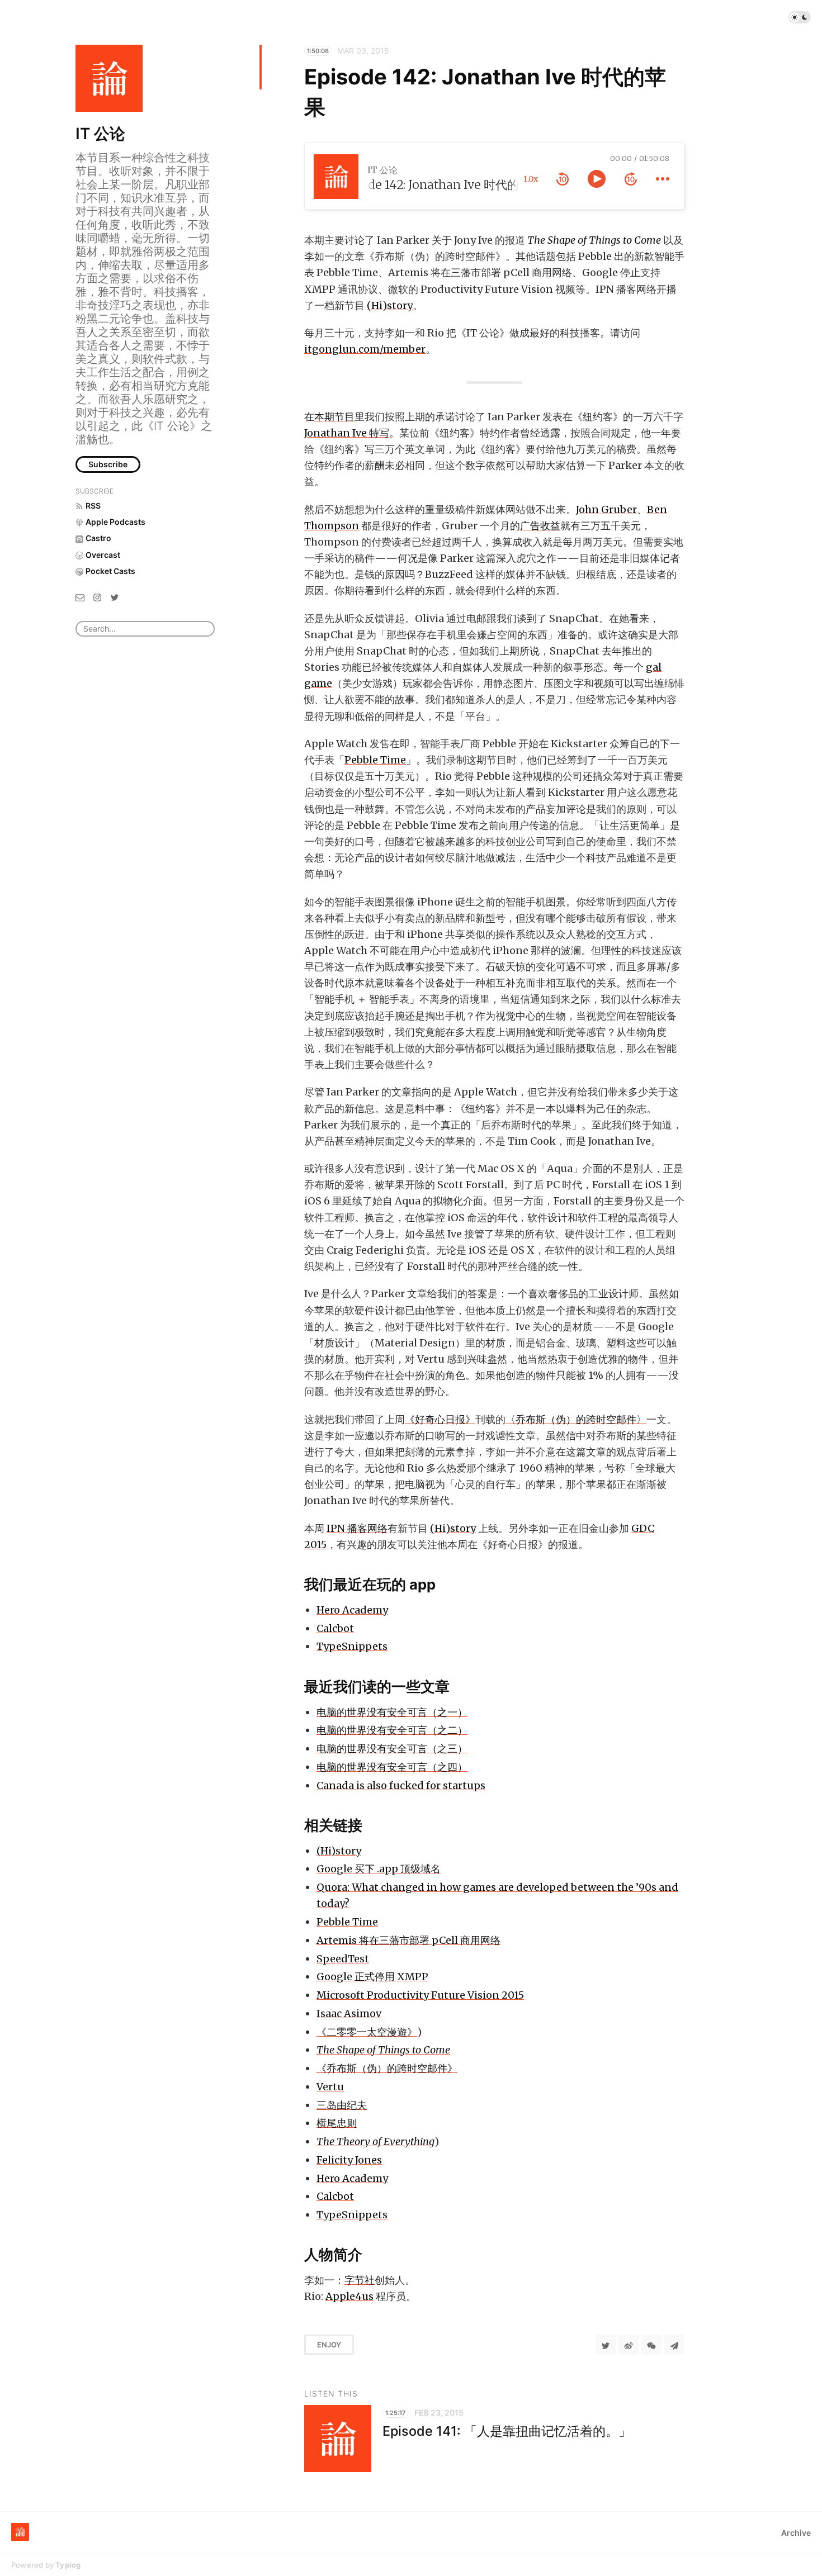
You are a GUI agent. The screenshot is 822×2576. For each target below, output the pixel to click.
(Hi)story (390, 305)
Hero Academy (352, 1610)
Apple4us (349, 2296)
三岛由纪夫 (342, 2105)
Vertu (330, 2087)
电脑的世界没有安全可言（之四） (392, 1767)
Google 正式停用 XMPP (372, 1977)
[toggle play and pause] (597, 179)
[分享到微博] (629, 2345)
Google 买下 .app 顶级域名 (379, 1869)
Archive (796, 2533)
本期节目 (334, 417)
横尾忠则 (337, 2123)
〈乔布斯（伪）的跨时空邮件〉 (576, 1419)
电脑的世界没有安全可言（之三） (392, 1749)
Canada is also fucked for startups (401, 1785)
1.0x (531, 179)
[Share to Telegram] (674, 2345)
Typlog (68, 2565)
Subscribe (108, 464)
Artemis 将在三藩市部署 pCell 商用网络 (408, 1940)
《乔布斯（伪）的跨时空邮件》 (387, 2068)
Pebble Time (375, 760)
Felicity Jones (349, 2160)
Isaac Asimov (349, 2013)
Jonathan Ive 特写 (347, 433)
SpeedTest (343, 1959)
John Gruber (606, 509)
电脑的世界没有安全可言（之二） (392, 1730)
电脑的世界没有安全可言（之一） (392, 1712)
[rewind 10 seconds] (563, 179)
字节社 (360, 2280)
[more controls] (663, 179)
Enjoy (329, 2345)
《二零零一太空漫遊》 (367, 2032)
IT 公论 (100, 134)
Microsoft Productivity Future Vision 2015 (420, 1995)
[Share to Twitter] (606, 2345)
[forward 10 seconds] (631, 179)
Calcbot (335, 1628)
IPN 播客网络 (357, 1528)
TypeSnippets (352, 1646)
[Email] (80, 597)
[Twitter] (115, 597)
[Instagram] (97, 597)
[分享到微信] (651, 2345)
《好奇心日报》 (440, 1419)
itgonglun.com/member (365, 349)
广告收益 (540, 526)
